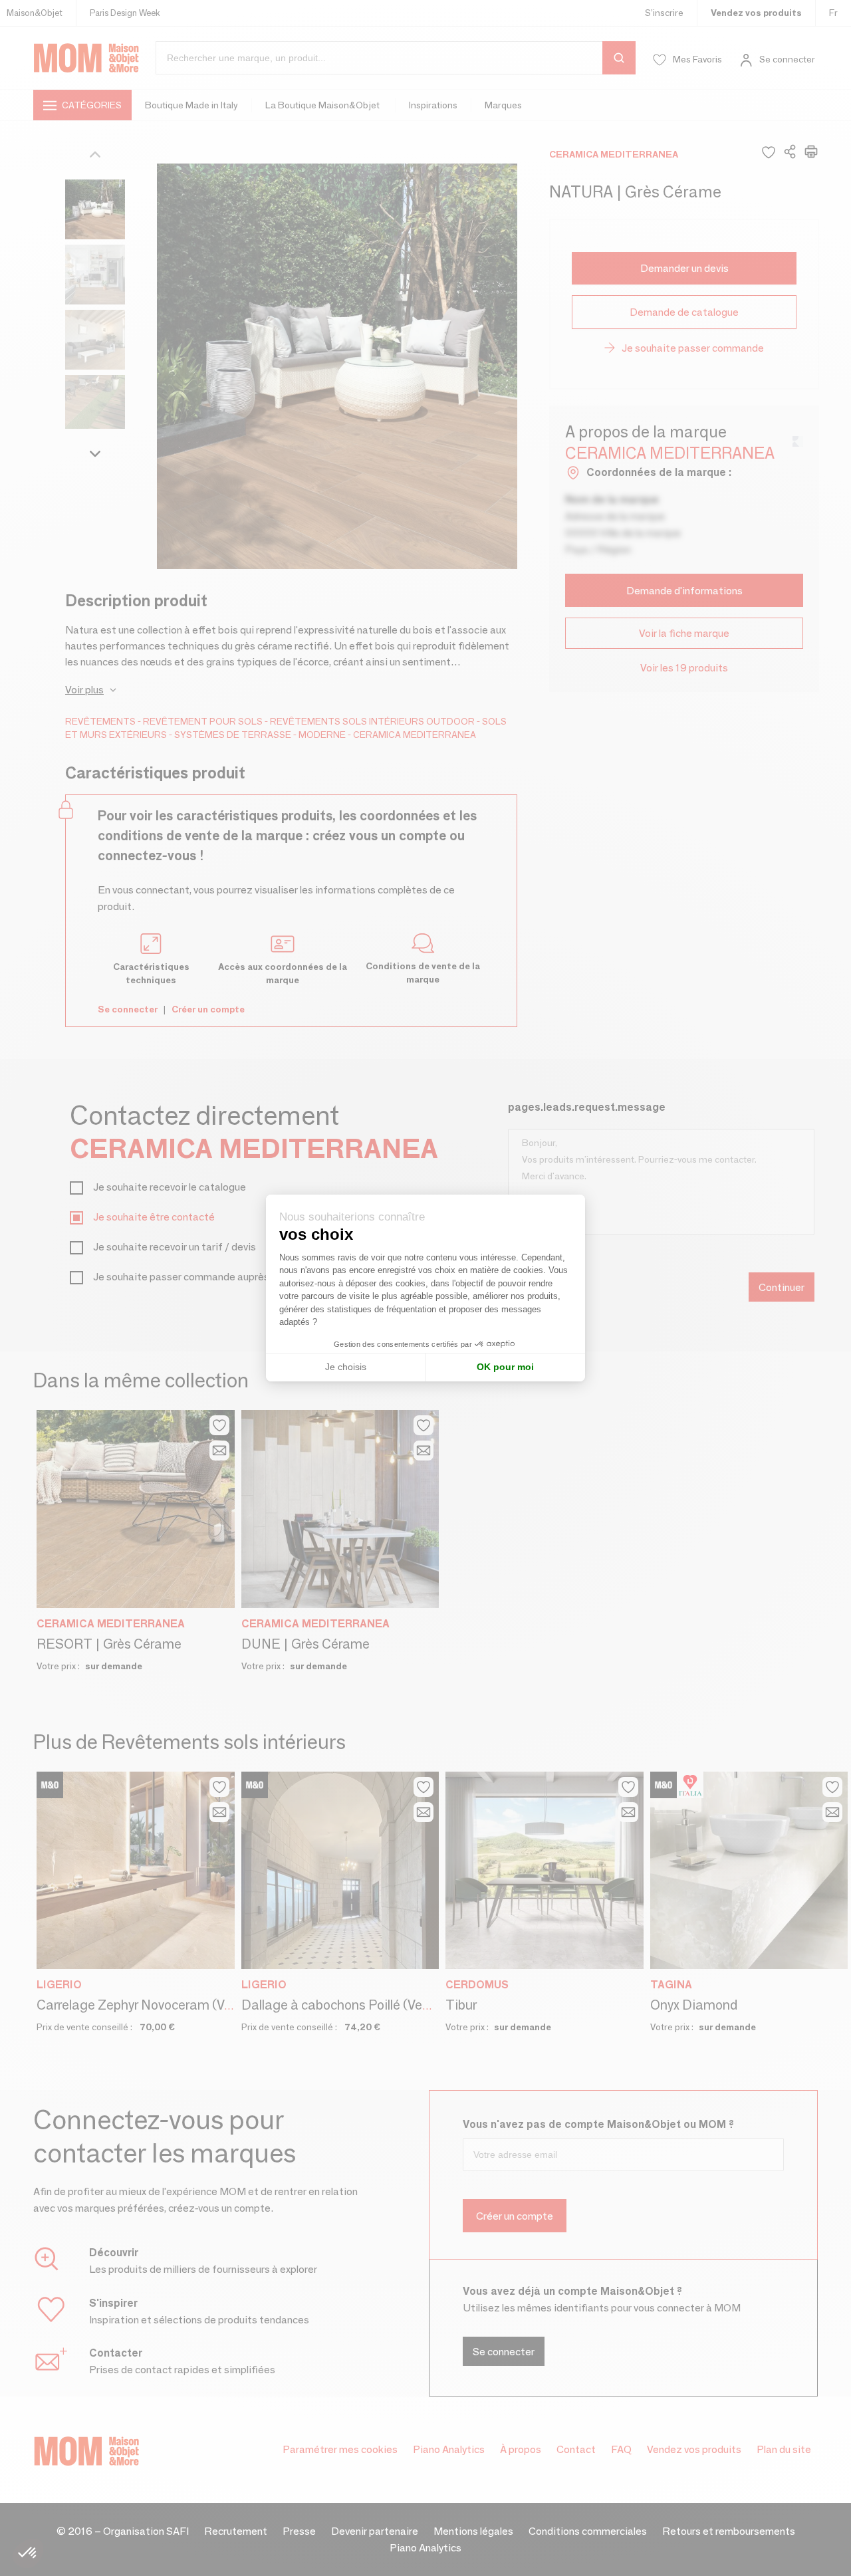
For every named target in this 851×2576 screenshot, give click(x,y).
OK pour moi (505, 1367)
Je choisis (346, 1367)
